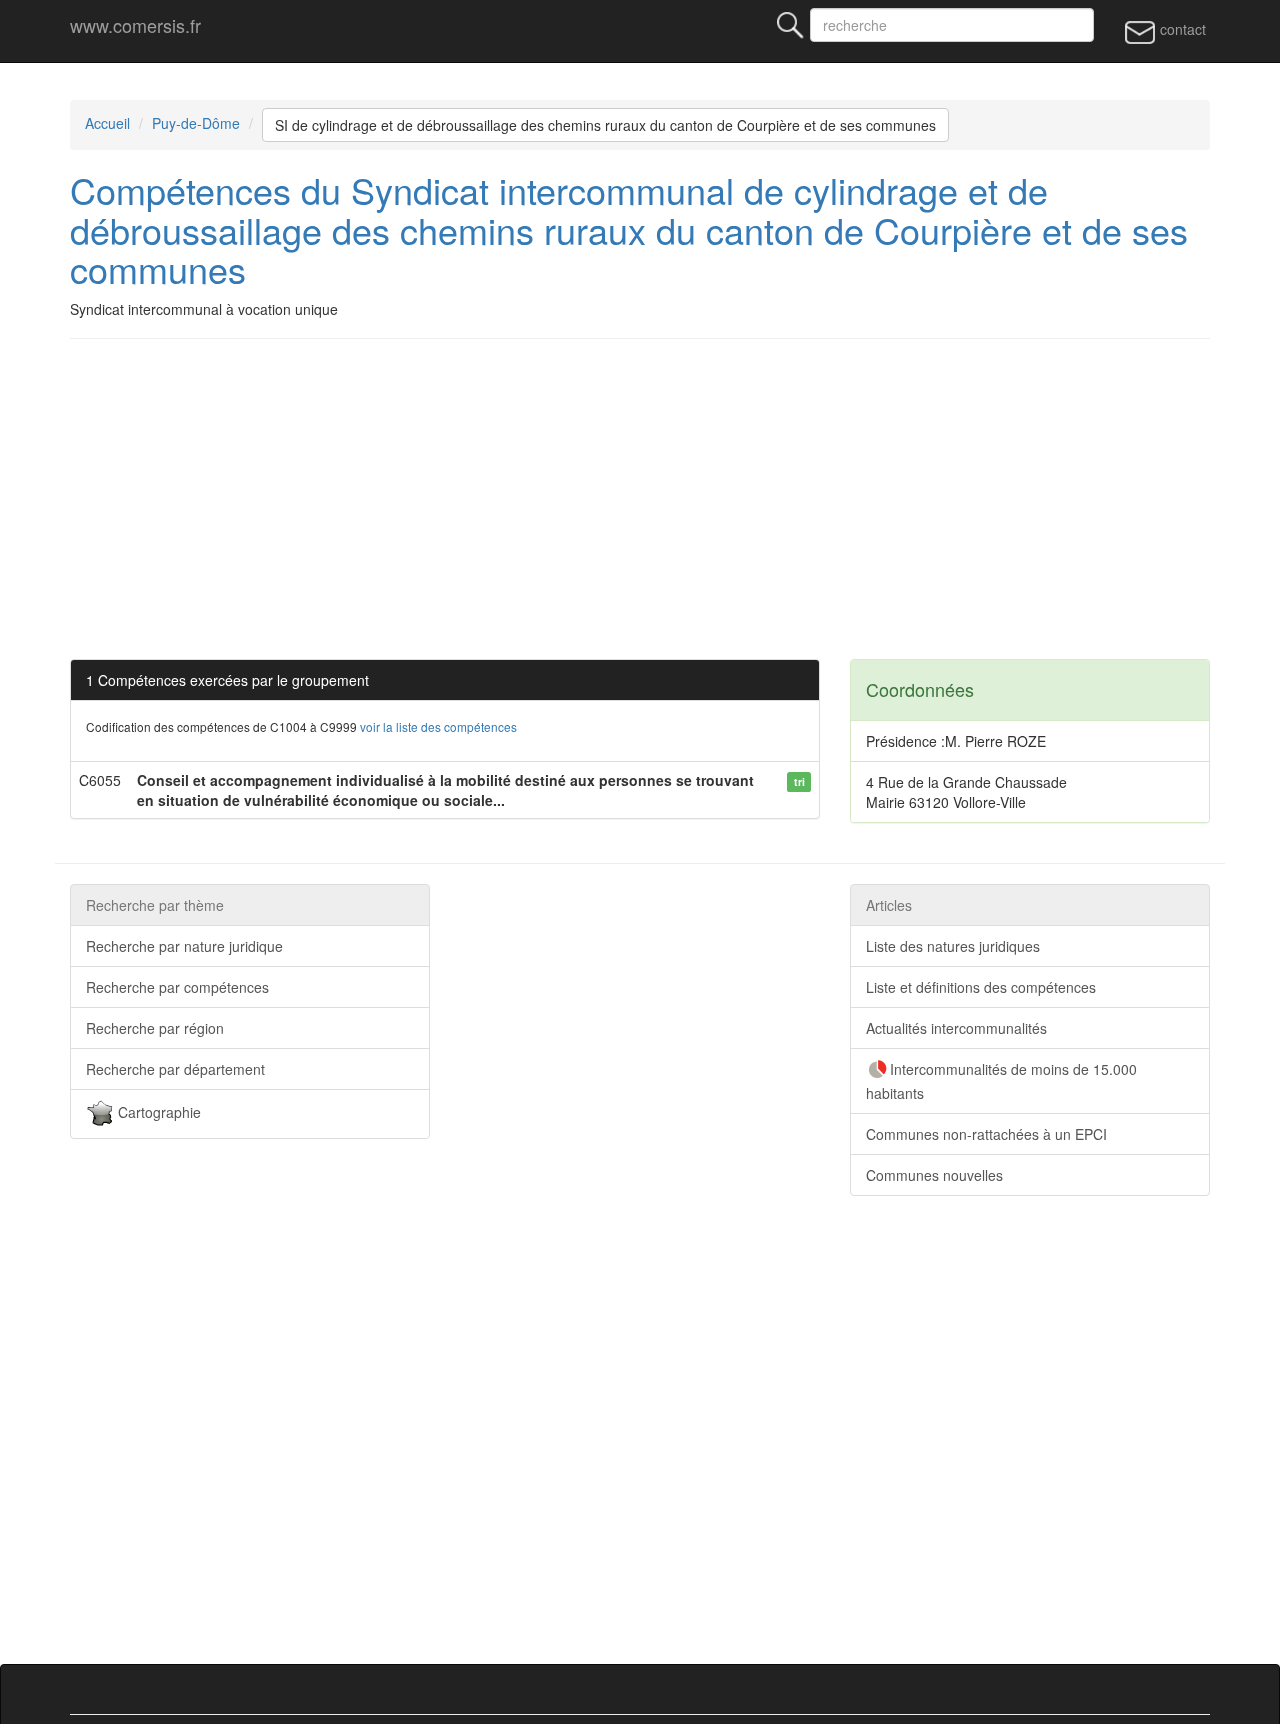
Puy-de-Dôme (196, 123)
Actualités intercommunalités (956, 1028)
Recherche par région (155, 1028)
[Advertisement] (670, 499)
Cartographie (157, 1111)
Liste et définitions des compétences (981, 987)
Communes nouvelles (934, 1175)
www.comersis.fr (135, 25)
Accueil (107, 123)
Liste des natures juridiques (953, 946)
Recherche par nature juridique (184, 946)
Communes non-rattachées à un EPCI (986, 1134)
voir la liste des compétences (438, 726)
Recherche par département (175, 1069)
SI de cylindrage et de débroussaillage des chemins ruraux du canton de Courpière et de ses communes (605, 125)
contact (1181, 29)
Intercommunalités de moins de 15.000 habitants (1001, 1081)
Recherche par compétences (177, 987)
